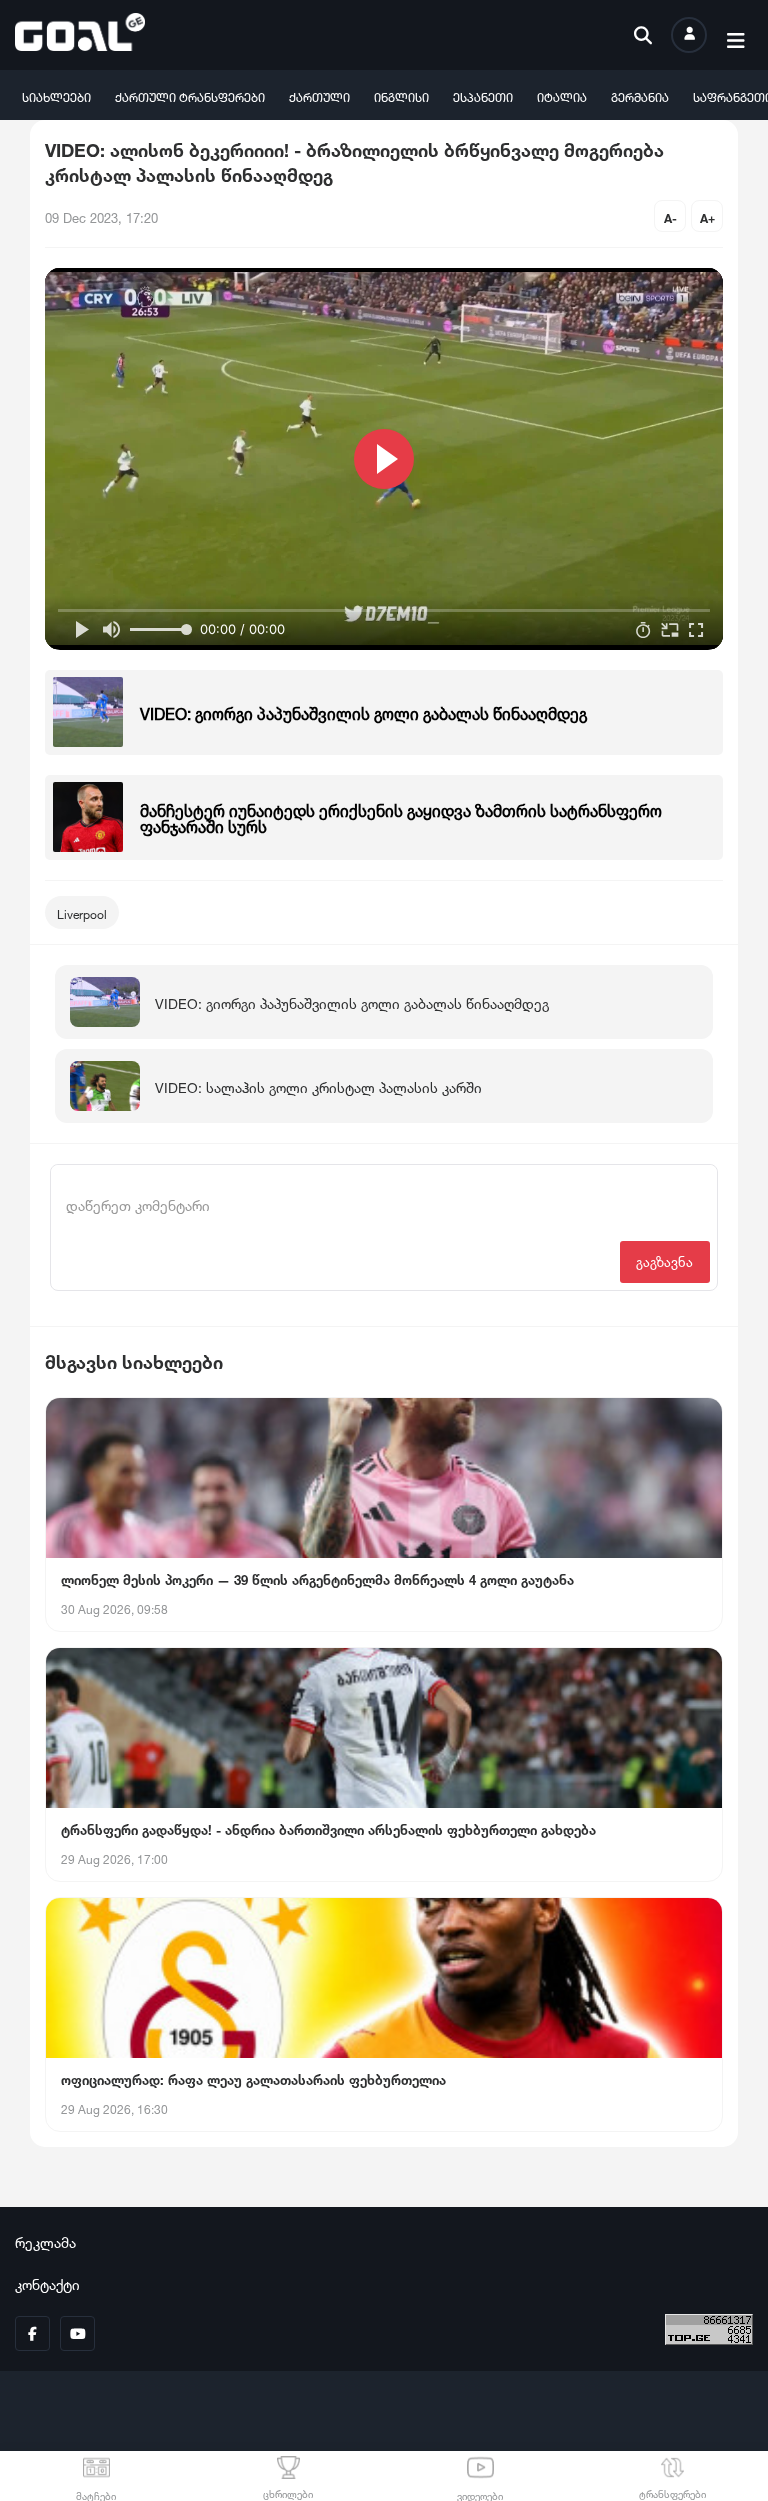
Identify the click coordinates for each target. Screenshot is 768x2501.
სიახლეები (56, 95)
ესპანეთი (483, 95)
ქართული (319, 95)
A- (670, 216)
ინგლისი (401, 95)
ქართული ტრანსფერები (190, 95)
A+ (707, 216)
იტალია (562, 95)
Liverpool (82, 912)
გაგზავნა (664, 1260)
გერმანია (640, 95)
